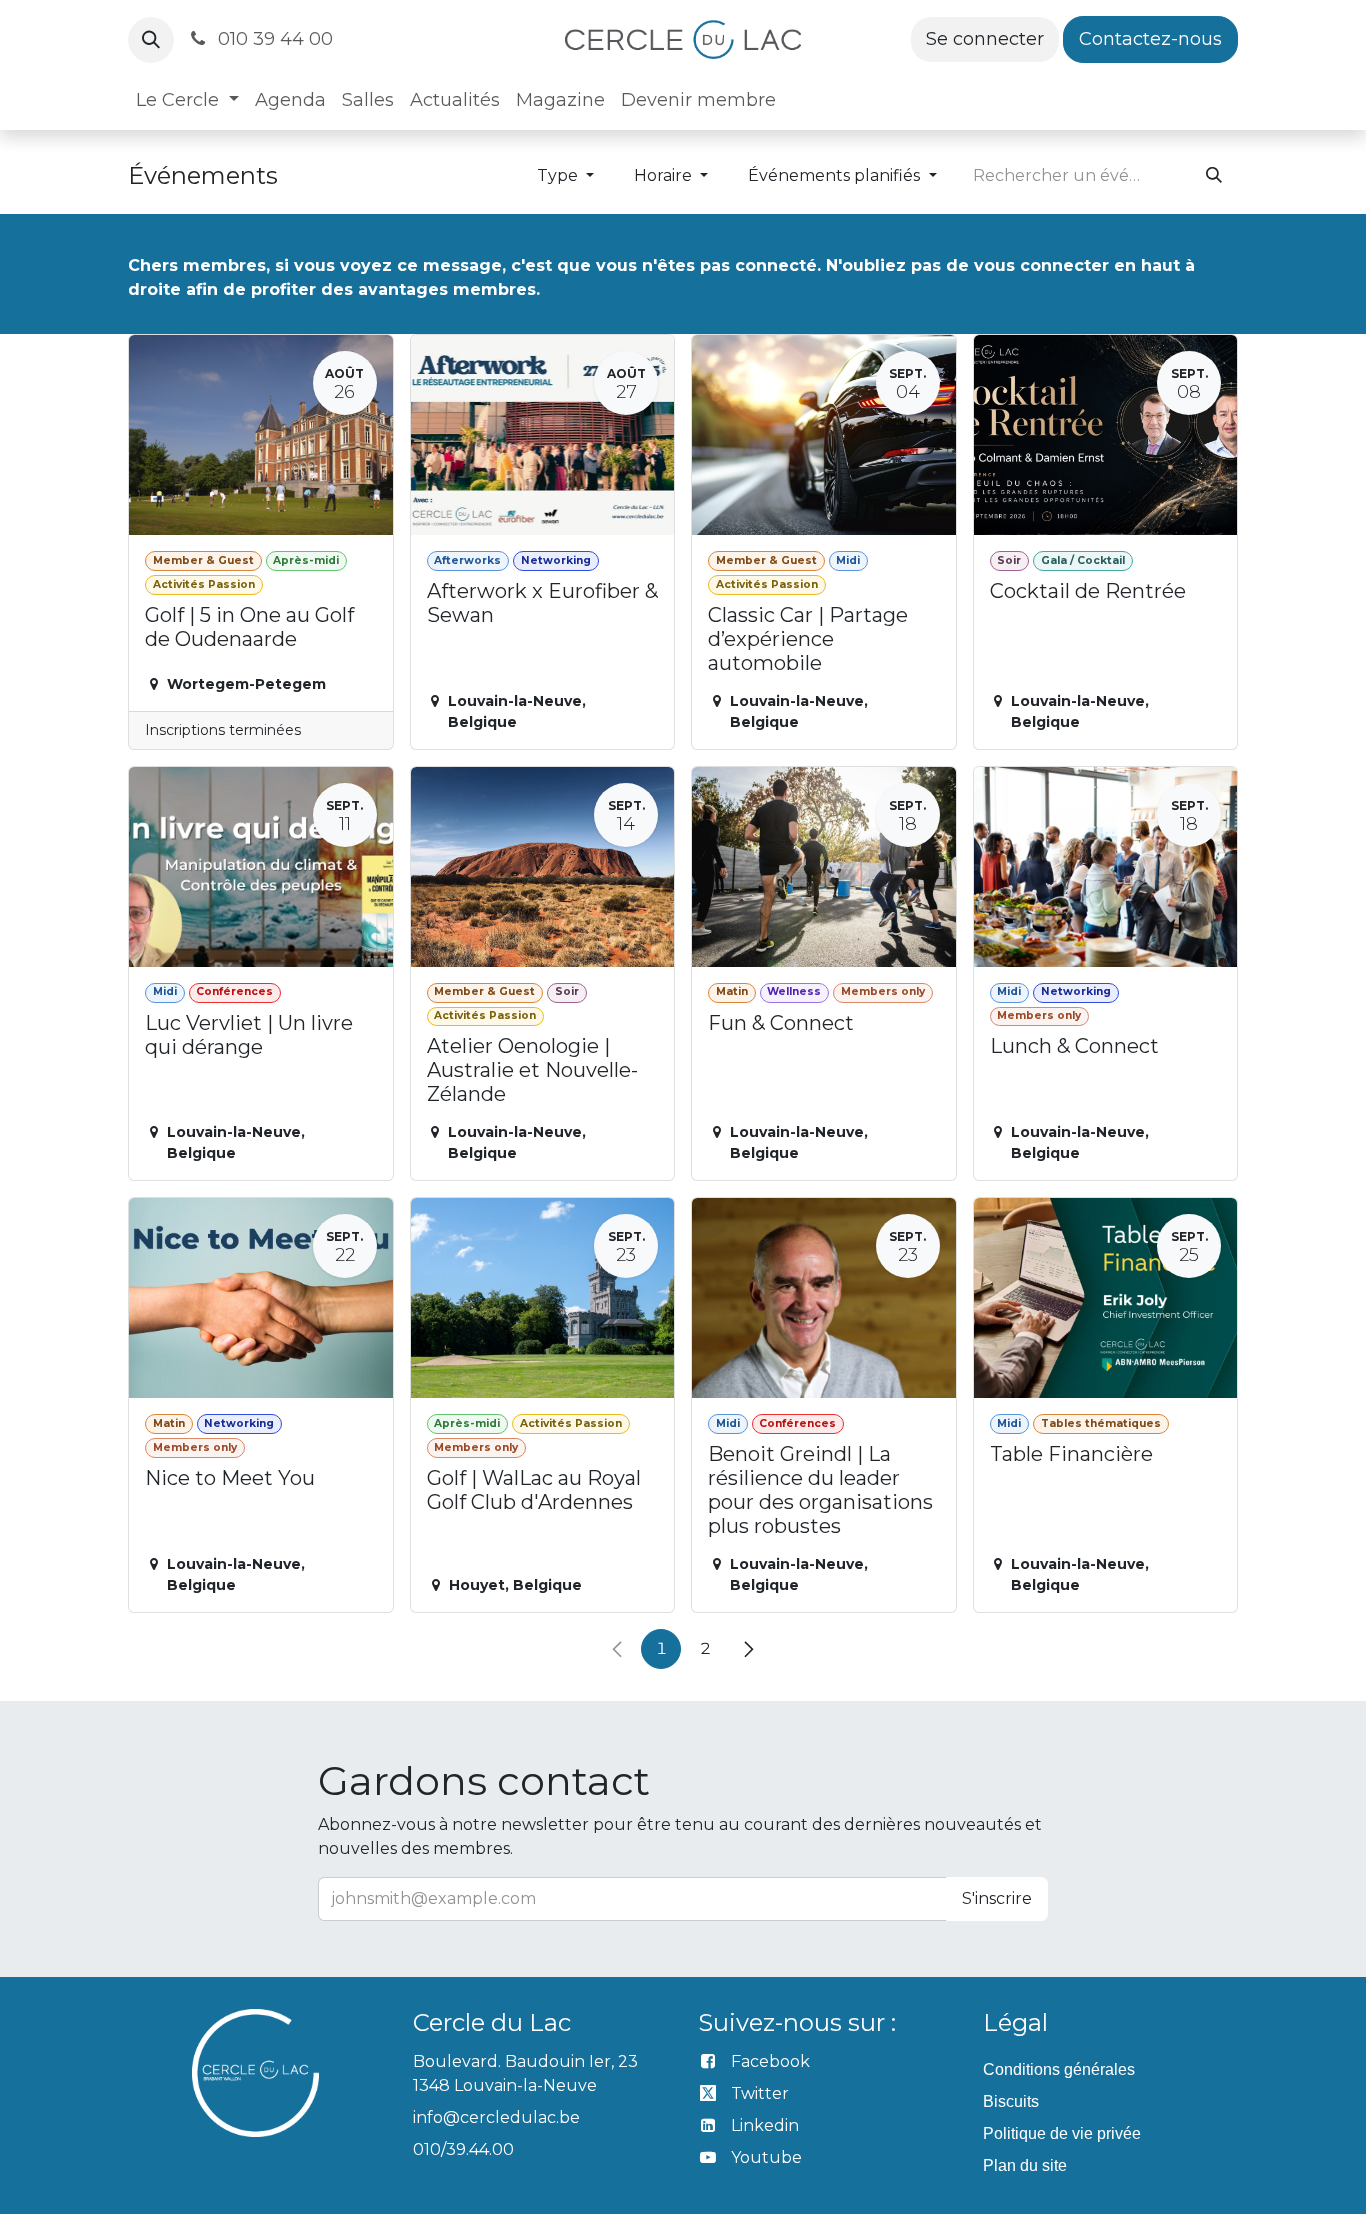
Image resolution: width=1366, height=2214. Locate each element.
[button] (151, 40)
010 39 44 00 (273, 39)
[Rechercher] (1214, 176)
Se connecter (985, 39)
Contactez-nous (1150, 39)
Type (559, 175)
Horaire (665, 175)
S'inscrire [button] (997, 1898)
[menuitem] (187, 100)
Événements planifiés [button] (836, 175)
